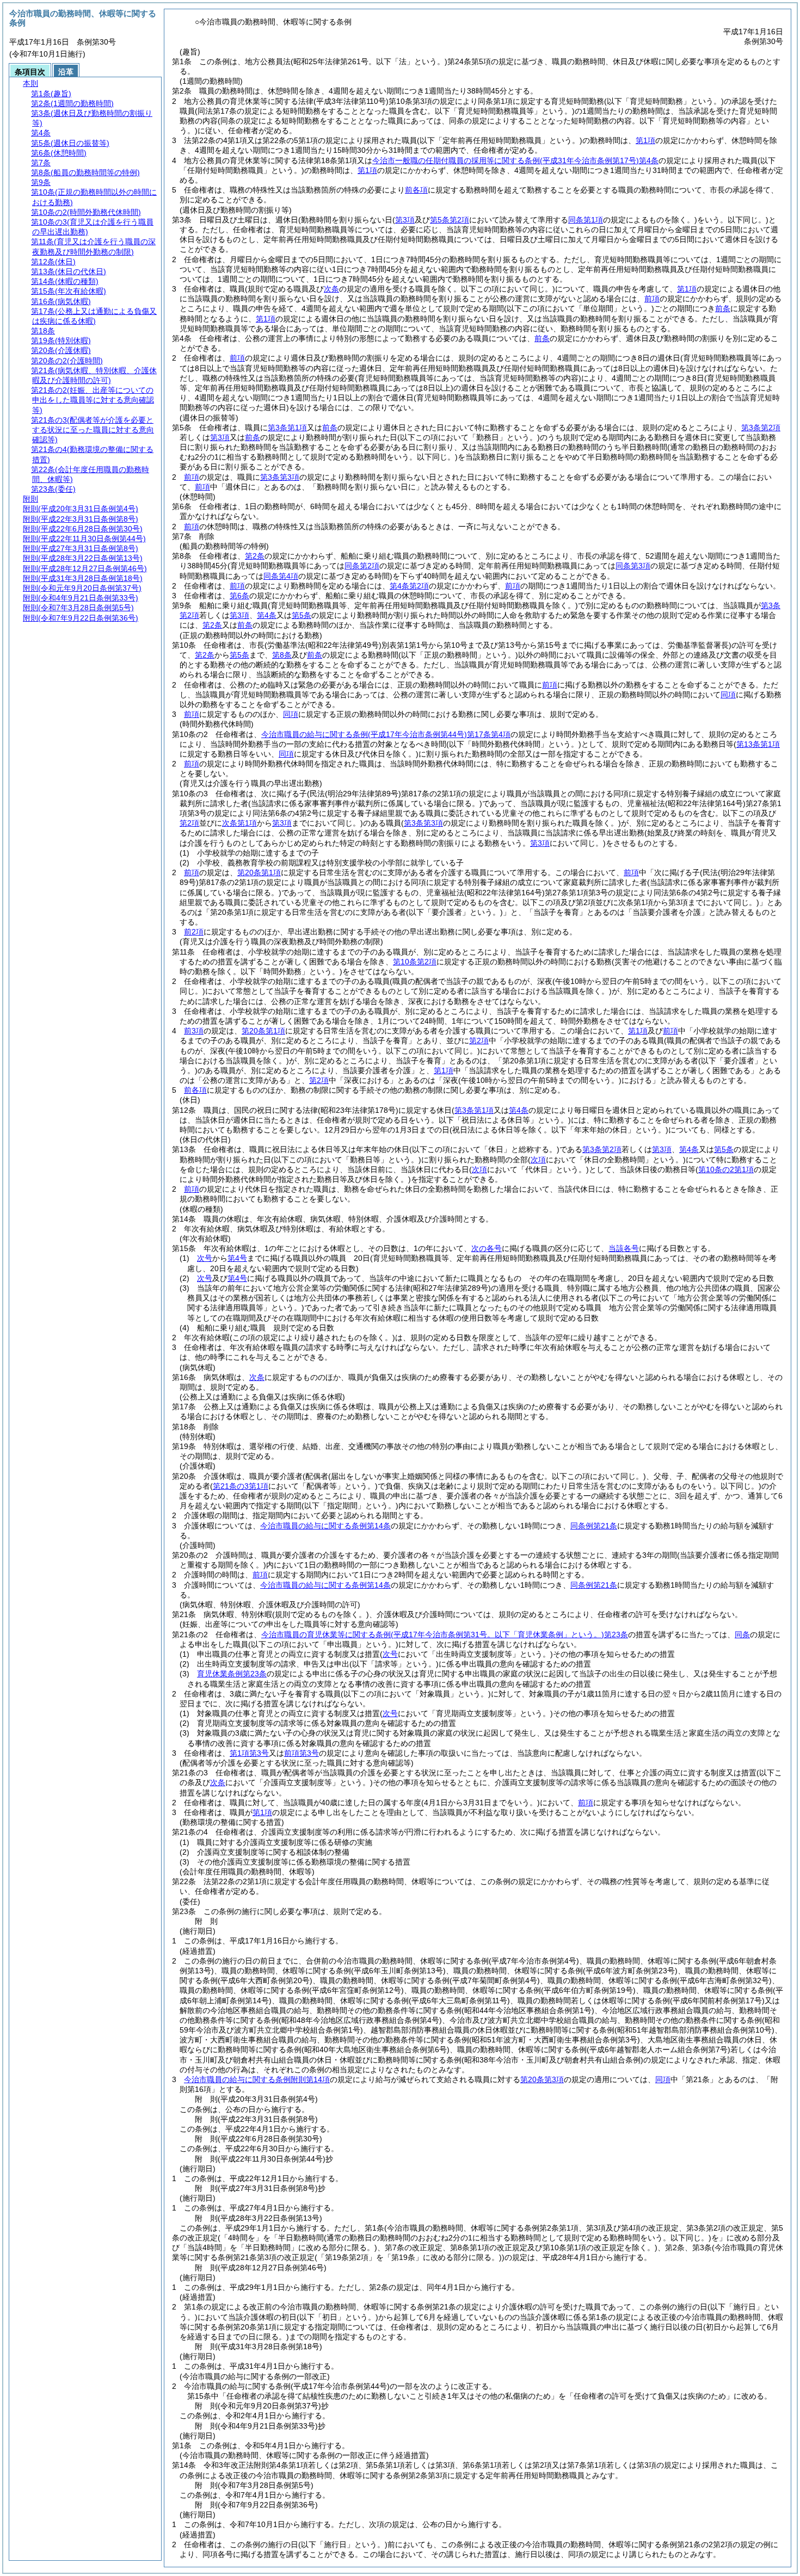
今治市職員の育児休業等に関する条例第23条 (445, 1634)
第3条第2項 (761, 428)
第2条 (255, 556)
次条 (257, 1377)
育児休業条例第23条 (232, 1674)
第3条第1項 (287, 428)
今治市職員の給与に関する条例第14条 (325, 1526)
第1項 (645, 140)
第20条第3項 (542, 2079)
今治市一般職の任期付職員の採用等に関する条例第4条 (515, 160)
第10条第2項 (415, 962)
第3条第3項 (280, 477)
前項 (652, 299)
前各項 (416, 190)
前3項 (194, 1031)
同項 (728, 695)
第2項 (479, 1041)
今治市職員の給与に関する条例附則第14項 (257, 2079)
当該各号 (624, 1248)
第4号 (237, 1258)
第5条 (301, 615)
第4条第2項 (409, 586)
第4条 (267, 615)
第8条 (282, 655)
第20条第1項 (259, 872)
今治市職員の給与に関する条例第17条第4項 (386, 734)
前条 (723, 308)
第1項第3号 (249, 1753)
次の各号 (487, 1248)
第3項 (220, 437)
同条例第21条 (594, 1526)
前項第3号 (301, 1753)
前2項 (194, 932)
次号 (205, 1258)
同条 (742, 1634)
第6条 (239, 596)
